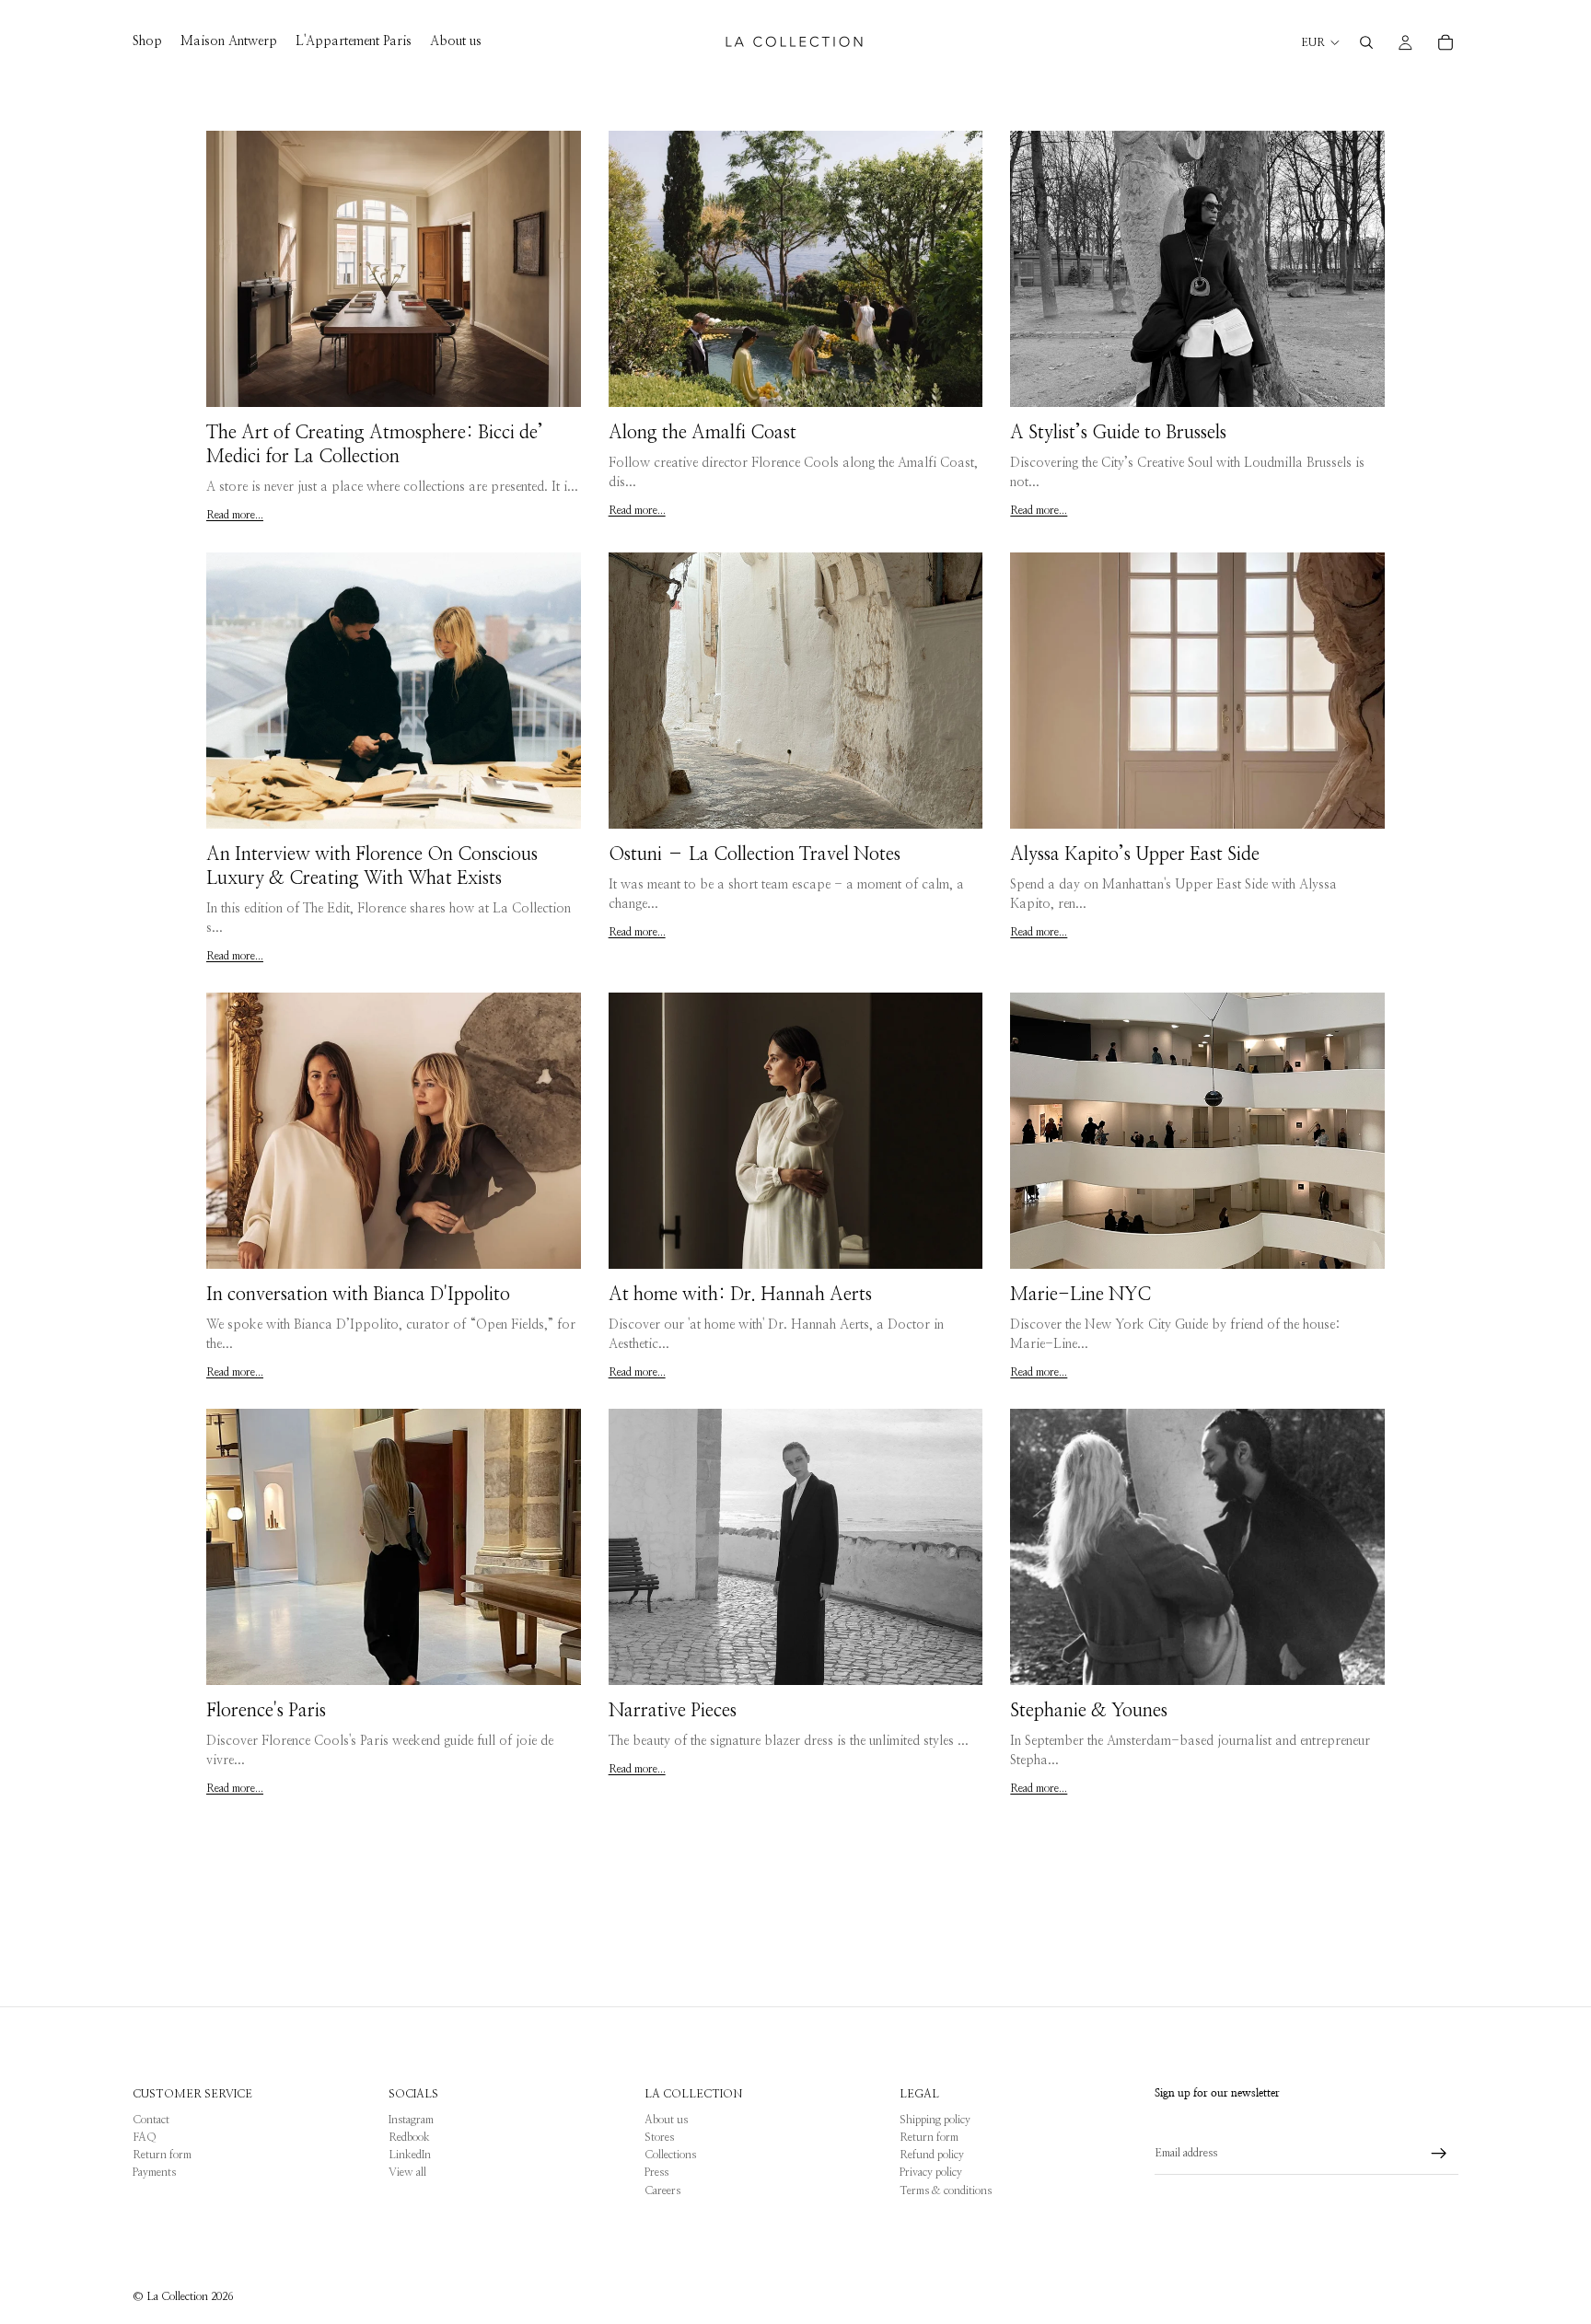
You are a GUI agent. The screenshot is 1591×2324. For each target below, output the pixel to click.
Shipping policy (935, 2120)
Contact (151, 2120)
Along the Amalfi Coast (703, 433)
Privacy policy (931, 2172)
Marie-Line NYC (1080, 1295)
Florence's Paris (266, 1711)
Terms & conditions (946, 2190)
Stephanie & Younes (1089, 1711)
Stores (659, 2137)
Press (656, 2172)
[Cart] (1446, 42)
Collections (670, 2155)
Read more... (235, 515)
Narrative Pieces (673, 1711)
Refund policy (932, 2155)
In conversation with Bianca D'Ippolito (358, 1295)
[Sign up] (1439, 2154)
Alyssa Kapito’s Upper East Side (1135, 854)
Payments (154, 2172)
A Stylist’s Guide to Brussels (1118, 433)
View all (407, 2172)
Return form (162, 2155)
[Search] (1366, 42)
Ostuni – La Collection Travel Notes (755, 854)
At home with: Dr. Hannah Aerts (740, 1295)
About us (666, 2120)
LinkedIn (410, 2155)
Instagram (411, 2120)
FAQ (145, 2137)
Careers (662, 2190)
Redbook (409, 2137)
